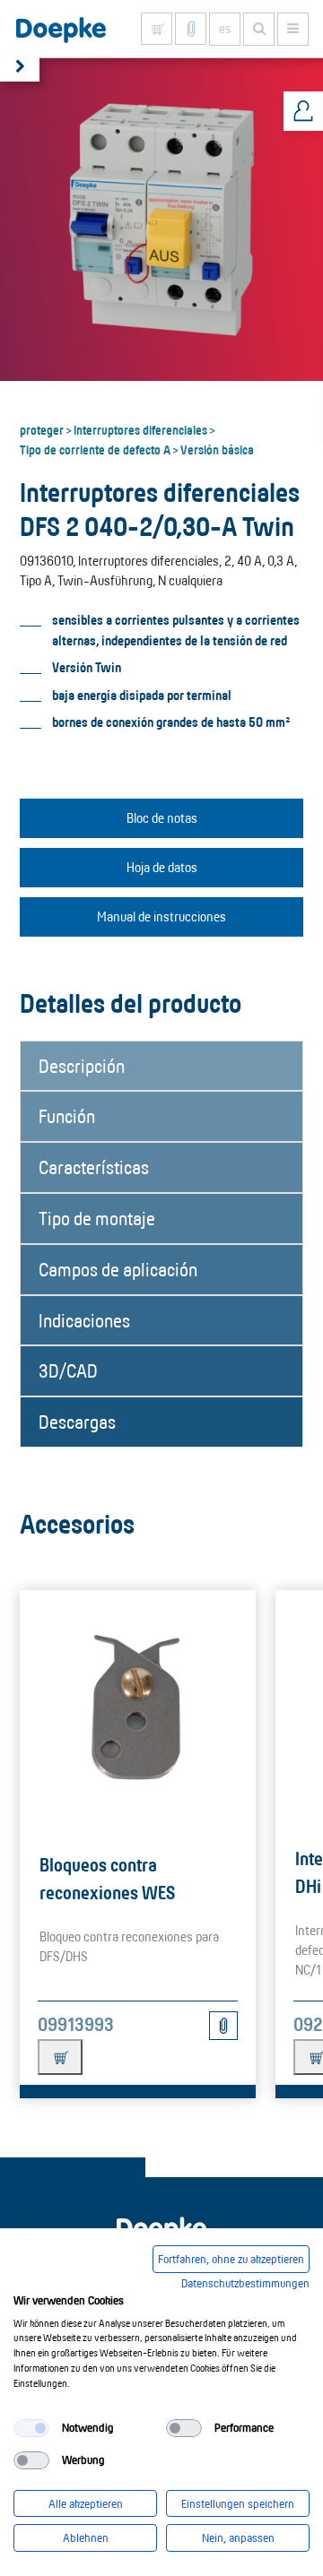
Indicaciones (84, 1320)
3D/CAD (68, 1370)
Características (94, 1167)
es (225, 29)
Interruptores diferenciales (140, 429)
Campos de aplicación (118, 1269)
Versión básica (217, 449)
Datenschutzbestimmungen (245, 2283)
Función (67, 1116)
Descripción (82, 1066)
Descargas (77, 1422)
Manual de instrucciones (161, 916)
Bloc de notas (162, 818)
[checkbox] (31, 2428)
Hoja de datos (162, 867)
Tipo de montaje (97, 1218)
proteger (42, 429)
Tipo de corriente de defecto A (95, 449)
